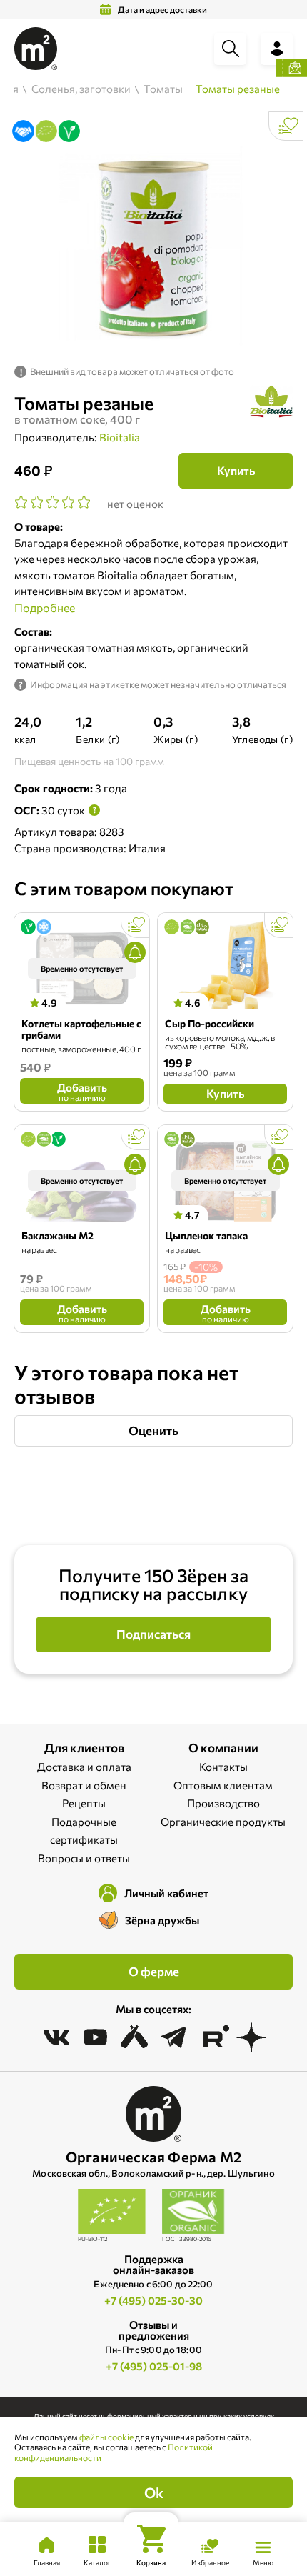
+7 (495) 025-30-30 (153, 2300)
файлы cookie (106, 2437)
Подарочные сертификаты (84, 1831)
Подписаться (153, 1634)
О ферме (154, 1971)
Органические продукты (223, 1822)
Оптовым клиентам (223, 1785)
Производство (223, 1803)
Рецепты (84, 1803)
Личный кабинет (166, 1893)
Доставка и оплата (84, 1767)
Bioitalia (120, 437)
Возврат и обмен (84, 1785)
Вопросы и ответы (84, 1858)
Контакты (223, 1767)
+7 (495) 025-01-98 (154, 2366)
